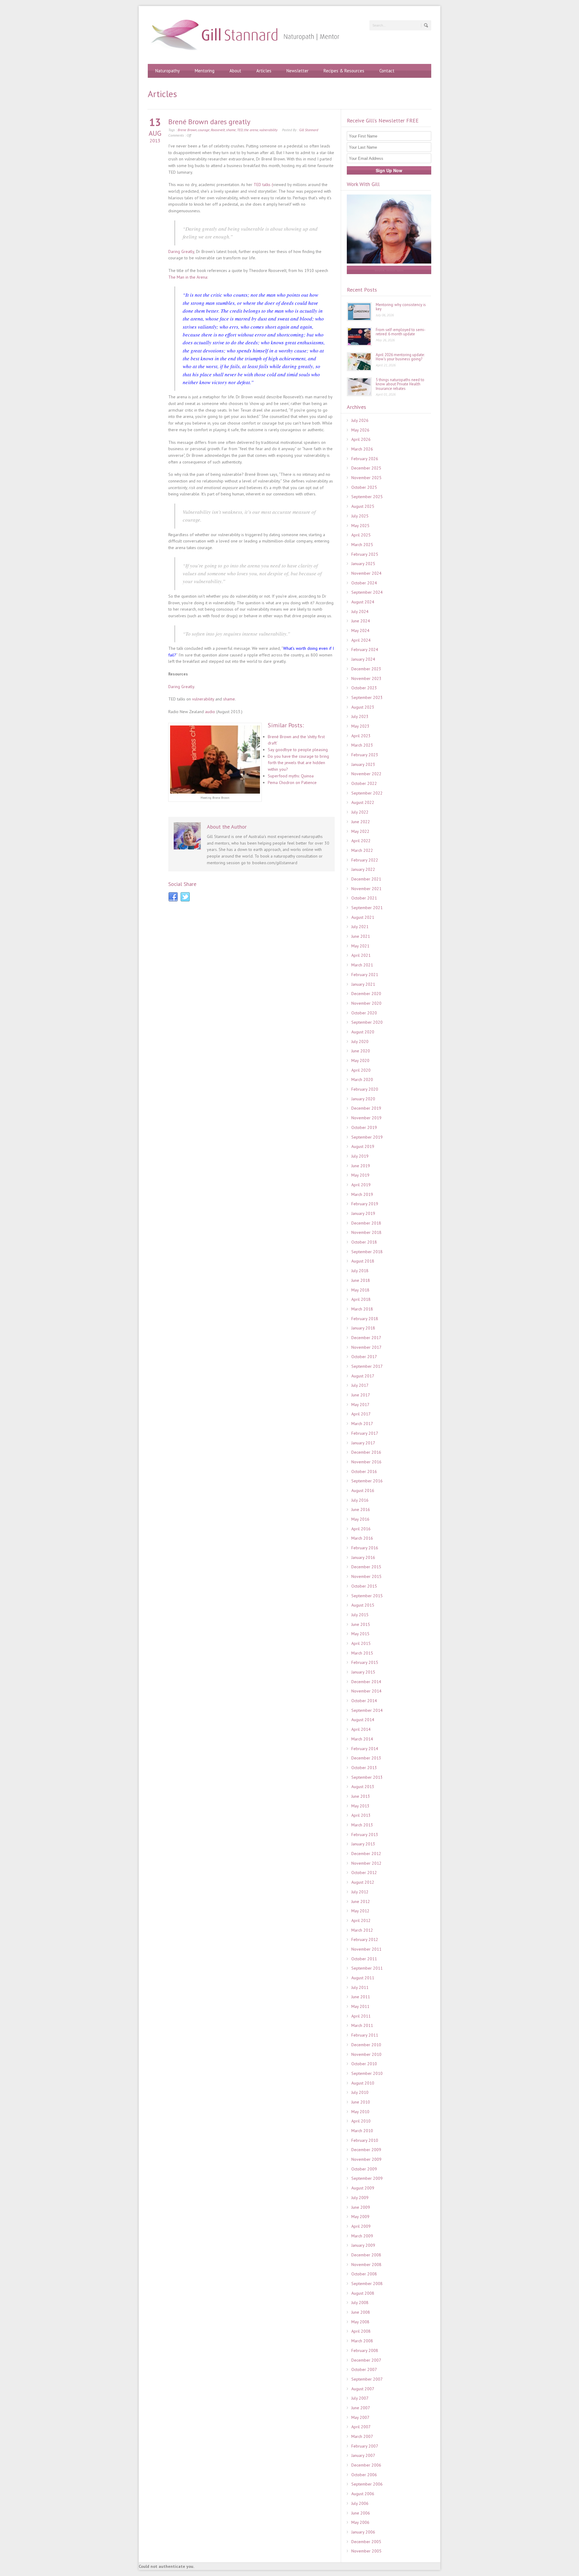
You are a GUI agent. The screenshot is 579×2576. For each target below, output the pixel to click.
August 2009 (363, 2188)
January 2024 (363, 659)
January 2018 (363, 1328)
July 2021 (360, 927)
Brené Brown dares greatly (209, 122)
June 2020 (361, 1051)
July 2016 (360, 1500)
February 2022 (365, 860)
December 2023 (366, 669)
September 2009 (367, 2178)
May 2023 (360, 726)
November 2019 (366, 1118)
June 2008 (361, 2312)
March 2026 (362, 449)
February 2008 (365, 2350)
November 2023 (366, 678)
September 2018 (367, 1252)
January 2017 (363, 1443)
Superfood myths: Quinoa (291, 776)
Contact (387, 71)
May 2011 (360, 2006)
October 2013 (364, 1768)
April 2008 (361, 2331)
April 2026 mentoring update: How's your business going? (400, 357)
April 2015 (361, 1643)
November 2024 (366, 573)
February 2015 (365, 1662)
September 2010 (367, 2073)
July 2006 (360, 2503)
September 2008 (367, 2284)
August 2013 (363, 1787)
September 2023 (367, 697)
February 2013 (365, 1835)
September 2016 (367, 1481)
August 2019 (363, 1146)
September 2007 (367, 2379)
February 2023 (365, 755)
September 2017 (367, 1366)
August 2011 (363, 1978)
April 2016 (361, 1529)
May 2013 (360, 1806)
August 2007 (363, 2389)
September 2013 (367, 1777)
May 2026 (360, 430)
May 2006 (360, 2522)
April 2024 (361, 640)
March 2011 (362, 2025)
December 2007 (366, 2360)
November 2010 (366, 2054)
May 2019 (360, 1175)
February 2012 (365, 1939)
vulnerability (268, 130)
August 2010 (363, 2083)
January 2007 (363, 2455)
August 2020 (363, 1032)
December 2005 (366, 2542)
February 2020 (365, 1089)
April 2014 (361, 1729)
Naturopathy (168, 71)
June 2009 (361, 2207)
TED (240, 130)
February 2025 (365, 554)
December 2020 (366, 994)
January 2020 (363, 1099)
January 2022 (363, 869)
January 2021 (363, 984)
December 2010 (366, 2045)
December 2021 (366, 879)
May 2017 (360, 1405)
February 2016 (365, 1548)
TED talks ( (263, 185)
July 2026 (360, 420)
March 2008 (362, 2341)
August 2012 (363, 1882)
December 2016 (366, 1452)
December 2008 (366, 2255)
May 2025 (360, 526)
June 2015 (361, 1624)
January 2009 (363, 2245)
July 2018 (360, 1271)
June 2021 (361, 936)
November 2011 (366, 1949)
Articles (264, 71)
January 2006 (363, 2532)
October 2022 (364, 783)
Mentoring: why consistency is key (401, 307)
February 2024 (365, 650)
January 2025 (363, 564)
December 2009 (366, 2150)
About (235, 71)
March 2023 (362, 745)
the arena (251, 130)
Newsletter (297, 71)
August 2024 (363, 602)
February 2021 (365, 975)
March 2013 (362, 1825)
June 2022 (361, 822)
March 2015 (362, 1653)
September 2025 (367, 497)
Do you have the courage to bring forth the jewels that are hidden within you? (298, 763)
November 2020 (366, 1003)
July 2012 (360, 1892)
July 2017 (360, 1385)
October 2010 (364, 2064)
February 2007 (365, 2446)
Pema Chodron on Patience (292, 782)
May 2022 (360, 831)
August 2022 (363, 802)
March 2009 (362, 2236)
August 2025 (363, 506)
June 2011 (361, 1997)
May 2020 (360, 1060)
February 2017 (365, 1433)
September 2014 (367, 1710)
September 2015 (367, 1596)
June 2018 (361, 1280)
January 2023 (363, 764)
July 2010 (360, 2092)
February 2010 (365, 2140)
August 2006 (363, 2494)
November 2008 (366, 2265)
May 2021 (360, 946)
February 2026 (365, 459)
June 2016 (361, 1509)
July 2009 (360, 2198)
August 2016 (363, 1490)
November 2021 (366, 889)
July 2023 (360, 716)
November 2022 (366, 774)
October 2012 (364, 1873)
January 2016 (363, 1557)
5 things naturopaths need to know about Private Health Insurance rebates (400, 384)
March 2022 (362, 850)
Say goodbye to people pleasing (298, 750)
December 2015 (366, 1567)
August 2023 (363, 707)
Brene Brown (187, 130)
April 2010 (361, 2121)
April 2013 (361, 1815)
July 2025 (360, 516)
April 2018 (361, 1299)
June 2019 (361, 1166)
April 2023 (361, 736)
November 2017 (366, 1347)
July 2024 (360, 612)
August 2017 (363, 1376)
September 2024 (367, 592)
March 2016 (362, 1538)
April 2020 (361, 1070)
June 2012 (361, 1901)
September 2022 (367, 793)
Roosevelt (218, 130)
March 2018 (362, 1309)
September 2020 (367, 1022)
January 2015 (363, 1672)
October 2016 (364, 1471)
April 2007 (361, 2427)
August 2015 (363, 1605)
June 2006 (361, 2513)
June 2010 (361, 2102)
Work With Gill (389, 270)
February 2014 (365, 1749)
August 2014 (363, 1720)
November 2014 (366, 1691)
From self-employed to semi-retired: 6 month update (401, 332)
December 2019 (366, 1108)
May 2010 (360, 2112)
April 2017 (361, 1414)
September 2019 (367, 1137)
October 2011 (364, 1959)
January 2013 (363, 1844)
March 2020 (362, 1079)
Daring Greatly (181, 251)
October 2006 (364, 2475)
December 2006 (366, 2465)
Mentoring (205, 71)
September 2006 (367, 2484)
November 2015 (366, 1576)
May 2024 (360, 631)
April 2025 (361, 535)
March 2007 (362, 2436)
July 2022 (360, 812)
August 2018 (363, 1261)
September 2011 (367, 1968)
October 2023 (364, 688)
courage (204, 130)
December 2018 (366, 1223)
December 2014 (366, 1682)
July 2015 (360, 1615)
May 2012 (360, 1911)
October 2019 (364, 1127)
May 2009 (360, 2217)
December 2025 (366, 468)
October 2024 (364, 583)
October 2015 (364, 1586)
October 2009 (364, 2169)
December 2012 (366, 1854)
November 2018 (366, 1232)
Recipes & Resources (344, 71)
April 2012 (361, 1920)
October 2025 (364, 487)
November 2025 (366, 478)
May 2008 (360, 2322)
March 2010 (362, 2131)
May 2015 (360, 1634)
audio (211, 712)
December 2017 (366, 1338)
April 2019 (361, 1185)
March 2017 (362, 1424)
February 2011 (365, 2035)
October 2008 (364, 2274)
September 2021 (367, 908)
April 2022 (361, 841)
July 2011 (360, 1987)
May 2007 (360, 2417)
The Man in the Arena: (188, 277)
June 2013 (361, 1796)
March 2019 (362, 1194)
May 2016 (360, 1519)
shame (231, 130)
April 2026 (361, 439)
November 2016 (366, 1462)
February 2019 (365, 1204)
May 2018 (360, 1290)
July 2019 (360, 1156)
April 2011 (361, 2016)
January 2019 (363, 1213)
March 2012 (362, 1930)
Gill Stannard (309, 130)
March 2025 (362, 545)
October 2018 (364, 1242)
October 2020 (364, 1013)
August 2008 (363, 2293)
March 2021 (362, 965)
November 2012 (366, 1863)
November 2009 (366, 2159)
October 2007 (364, 2369)
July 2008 (360, 2303)
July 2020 (360, 1041)
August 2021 (363, 917)
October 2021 (364, 898)
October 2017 (364, 1357)
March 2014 (362, 1739)
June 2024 (361, 621)
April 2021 (361, 955)
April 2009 (361, 2226)
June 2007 (361, 2408)
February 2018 (365, 1319)
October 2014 (364, 1701)
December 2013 (366, 1758)
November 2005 (366, 2551)
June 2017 (361, 1395)
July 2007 (360, 2398)
